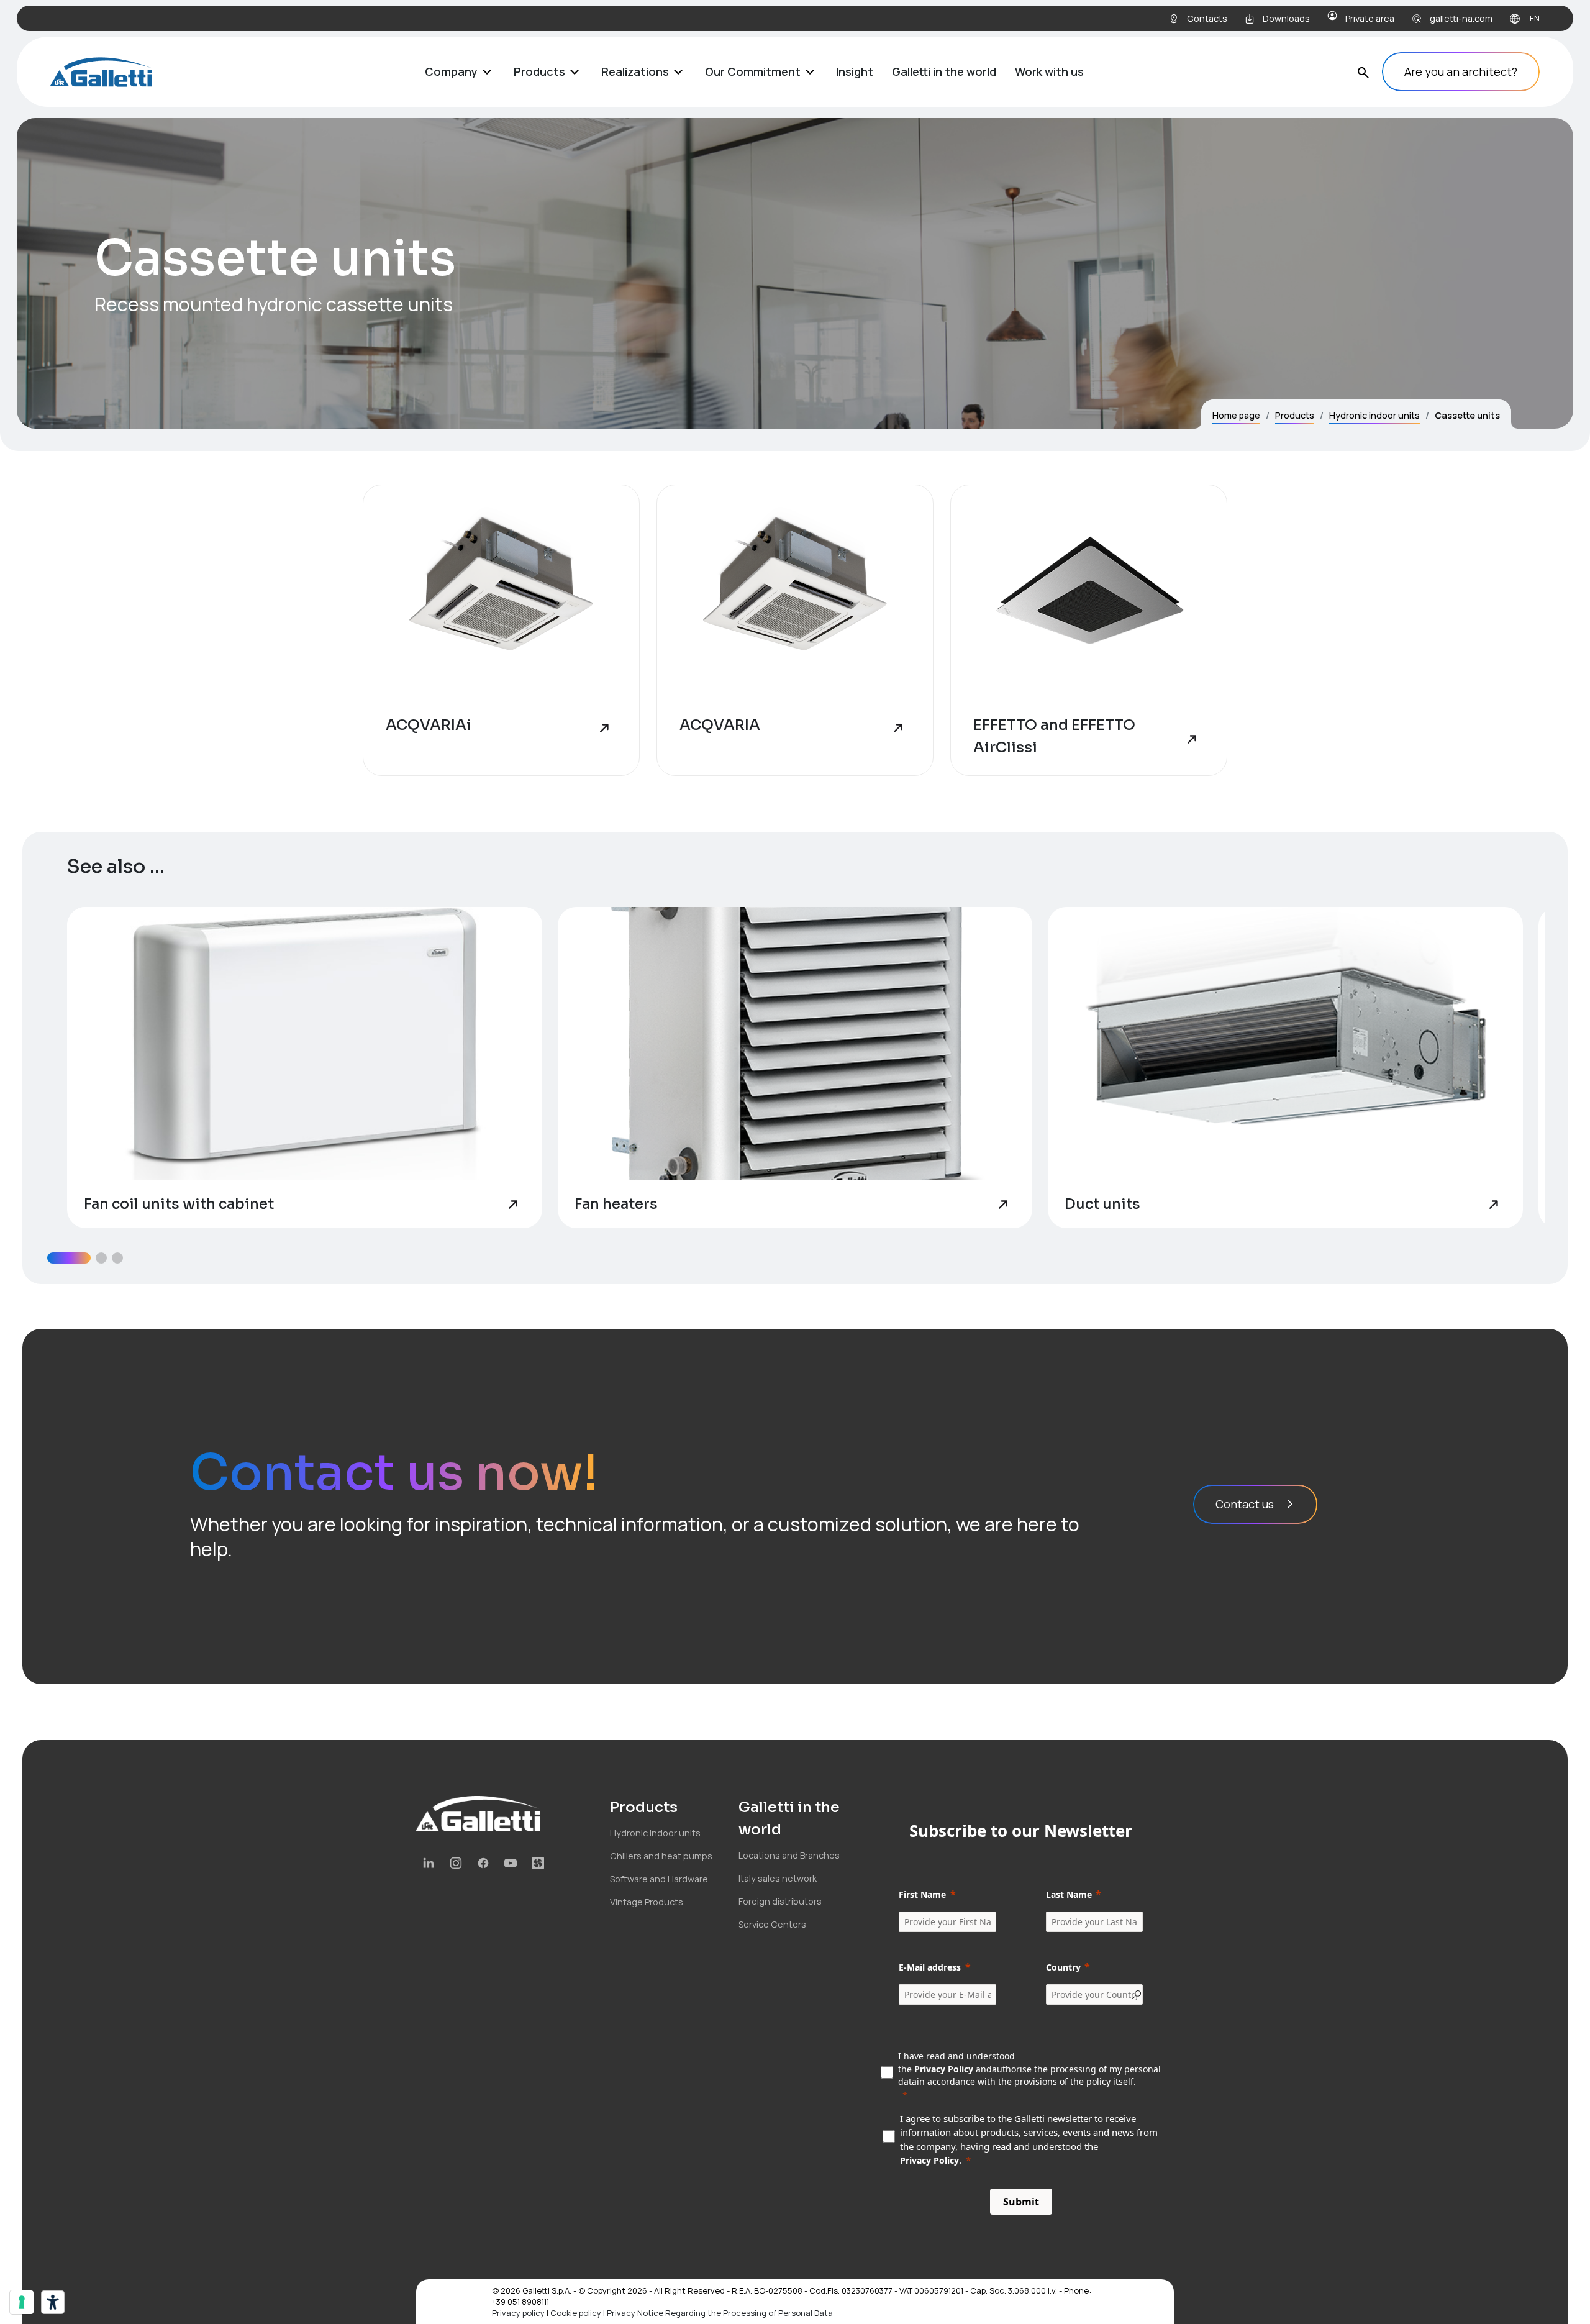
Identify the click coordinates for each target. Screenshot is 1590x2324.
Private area (1370, 18)
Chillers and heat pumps (661, 1856)
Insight (855, 71)
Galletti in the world (944, 71)
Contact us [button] (1245, 1504)
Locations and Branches (789, 1855)
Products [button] (539, 71)
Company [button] (451, 71)
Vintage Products (647, 1902)
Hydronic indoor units (1374, 415)
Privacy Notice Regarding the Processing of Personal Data (720, 2313)
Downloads (1286, 18)
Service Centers (772, 1924)
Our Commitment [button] (753, 71)
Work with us (1049, 71)
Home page (1236, 415)
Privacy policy (518, 2313)
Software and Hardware (659, 1879)
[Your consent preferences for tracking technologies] (22, 2302)
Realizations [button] (635, 71)
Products (1295, 415)
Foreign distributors (780, 1901)
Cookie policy (576, 2313)
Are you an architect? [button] (1461, 71)
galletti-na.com (1461, 18)
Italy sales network (778, 1878)
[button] (69, 1258)
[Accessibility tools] (53, 2302)
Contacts (1207, 18)
